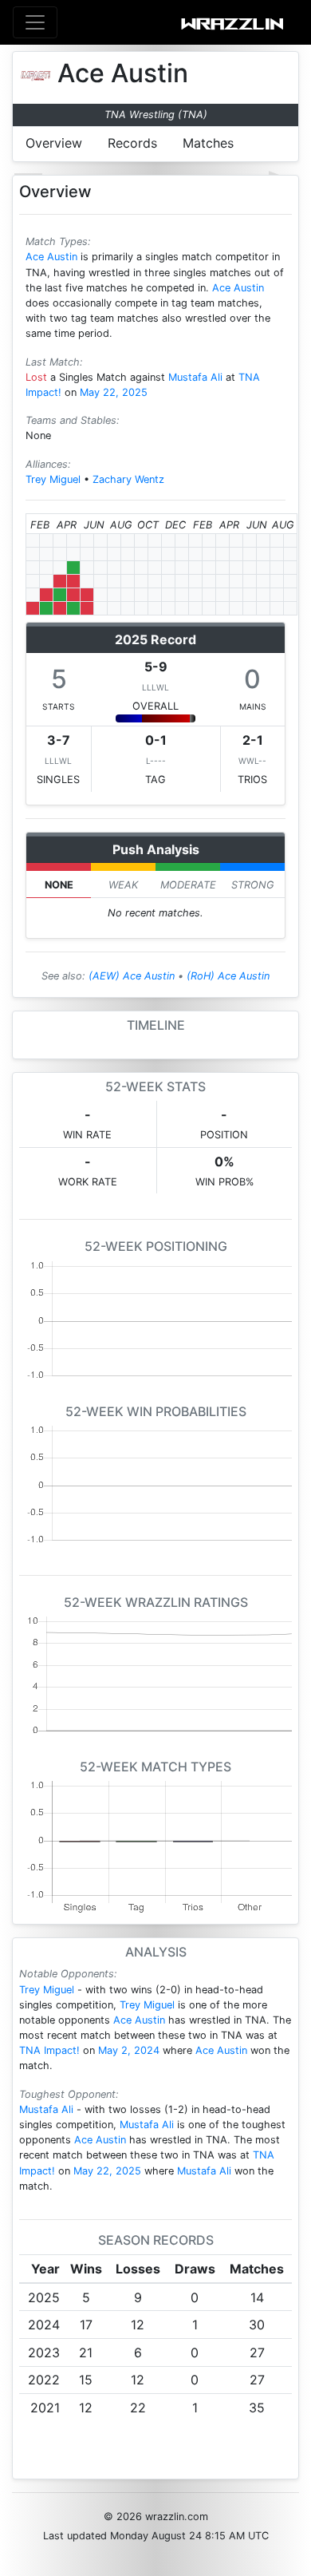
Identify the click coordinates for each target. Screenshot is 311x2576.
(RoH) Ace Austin (228, 976)
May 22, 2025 (114, 392)
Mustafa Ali (195, 377)
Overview (54, 143)
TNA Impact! (49, 2050)
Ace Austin (51, 257)
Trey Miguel (53, 479)
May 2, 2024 (129, 2050)
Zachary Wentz (128, 479)
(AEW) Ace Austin (132, 976)
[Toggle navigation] (35, 22)
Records (132, 143)
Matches (208, 143)
